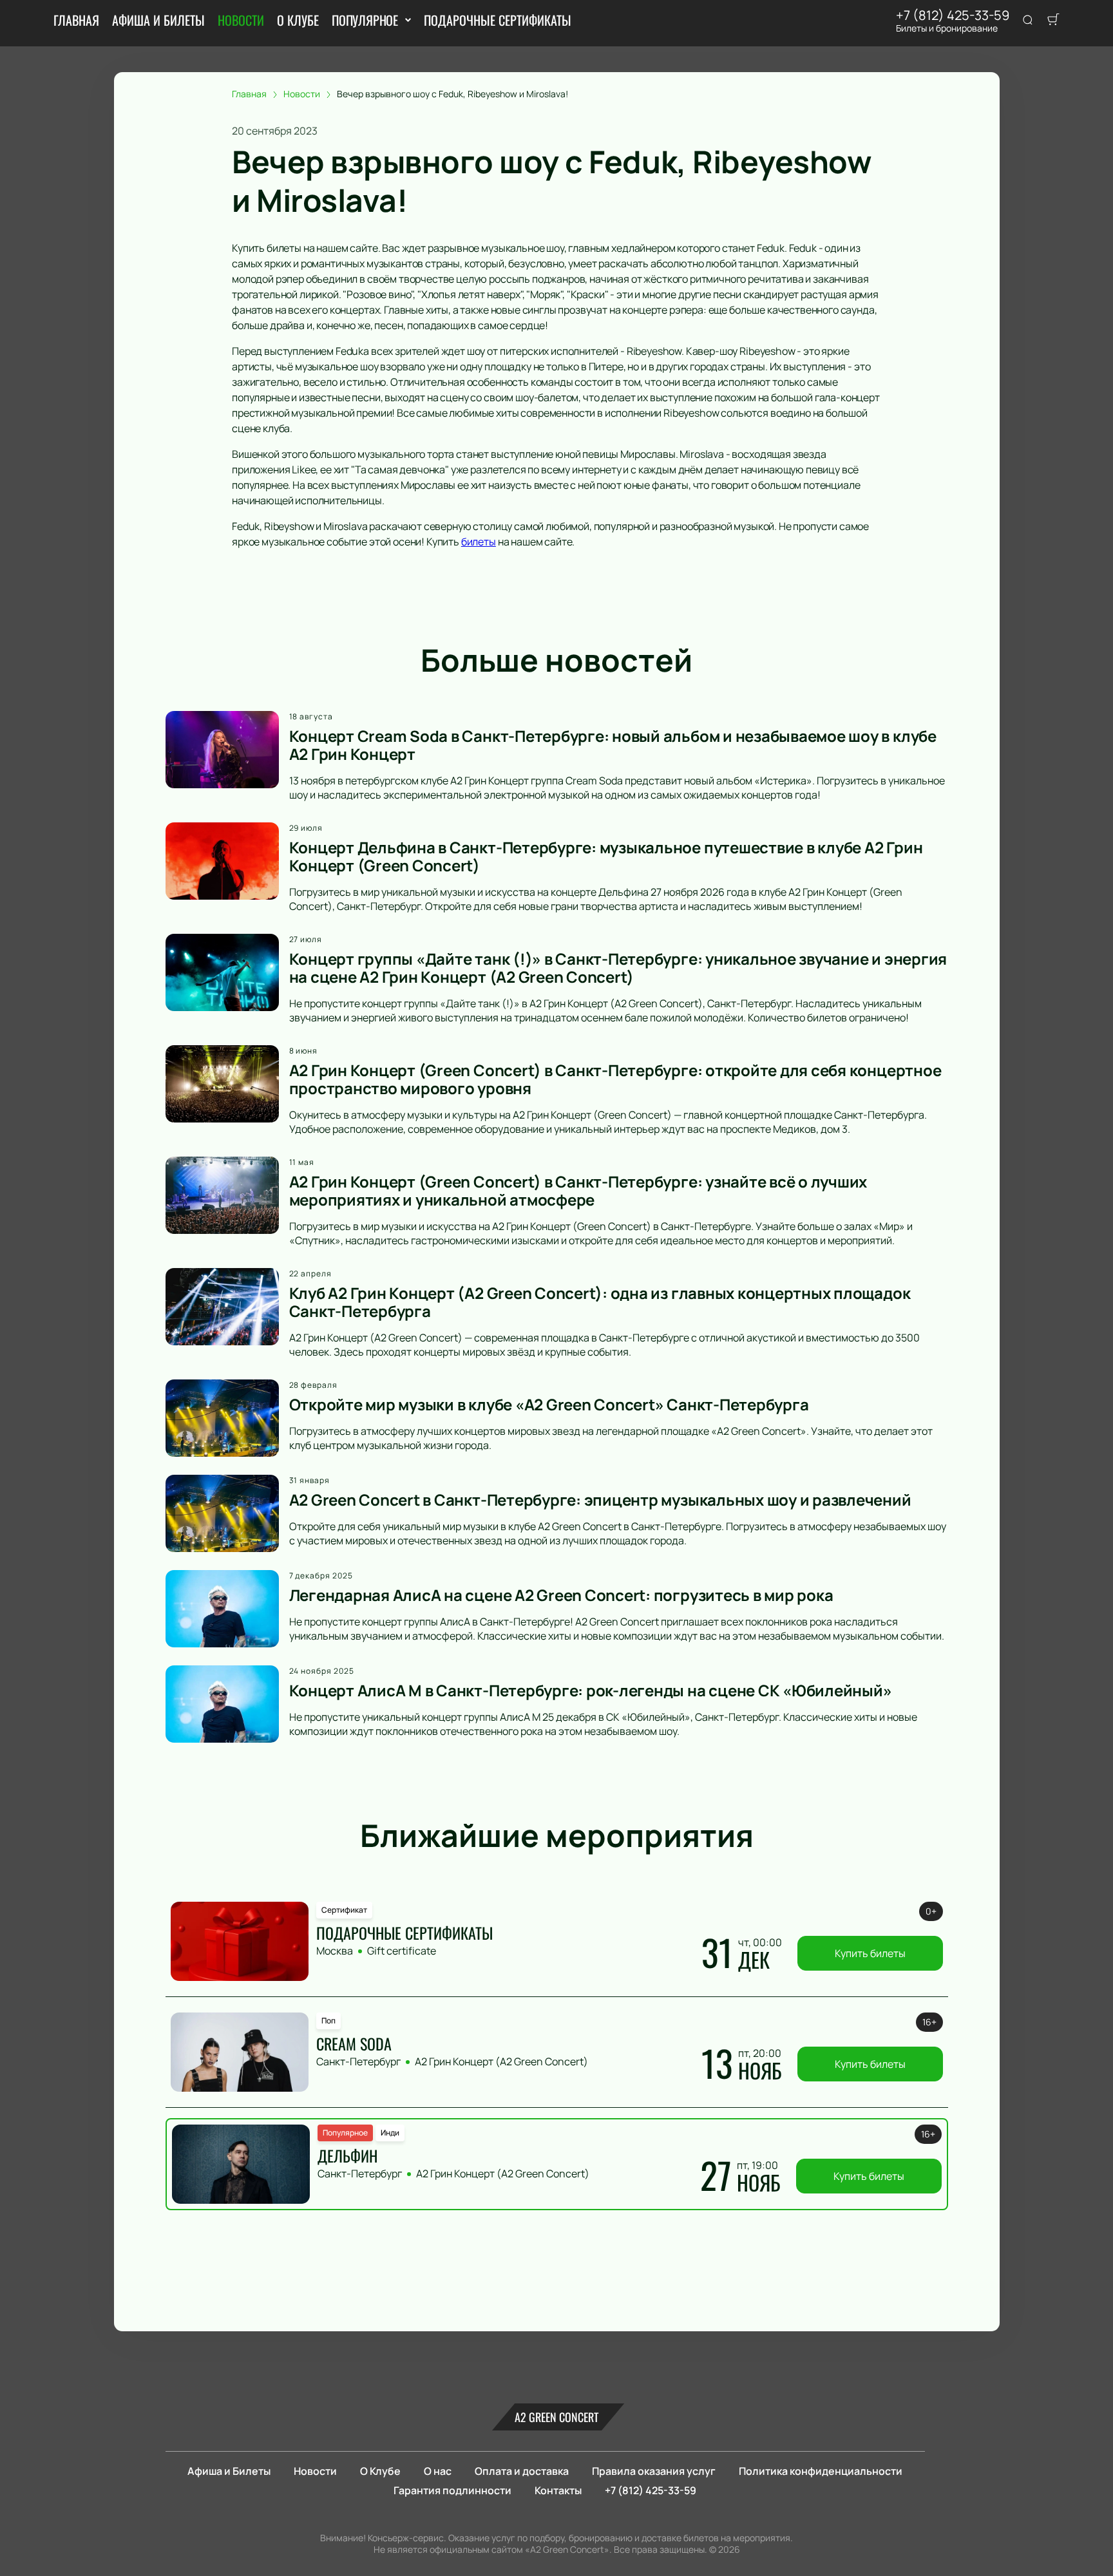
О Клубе (298, 20)
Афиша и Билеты (158, 20)
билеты (479, 542)
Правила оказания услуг (654, 2471)
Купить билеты (870, 1953)
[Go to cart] (1053, 21)
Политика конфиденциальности (821, 2471)
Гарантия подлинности (452, 2490)
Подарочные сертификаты (498, 20)
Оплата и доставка (522, 2471)
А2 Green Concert (556, 2417)
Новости (241, 20)
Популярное (365, 20)
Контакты (558, 2490)
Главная (76, 20)
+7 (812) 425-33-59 (953, 15)
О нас (438, 2471)
